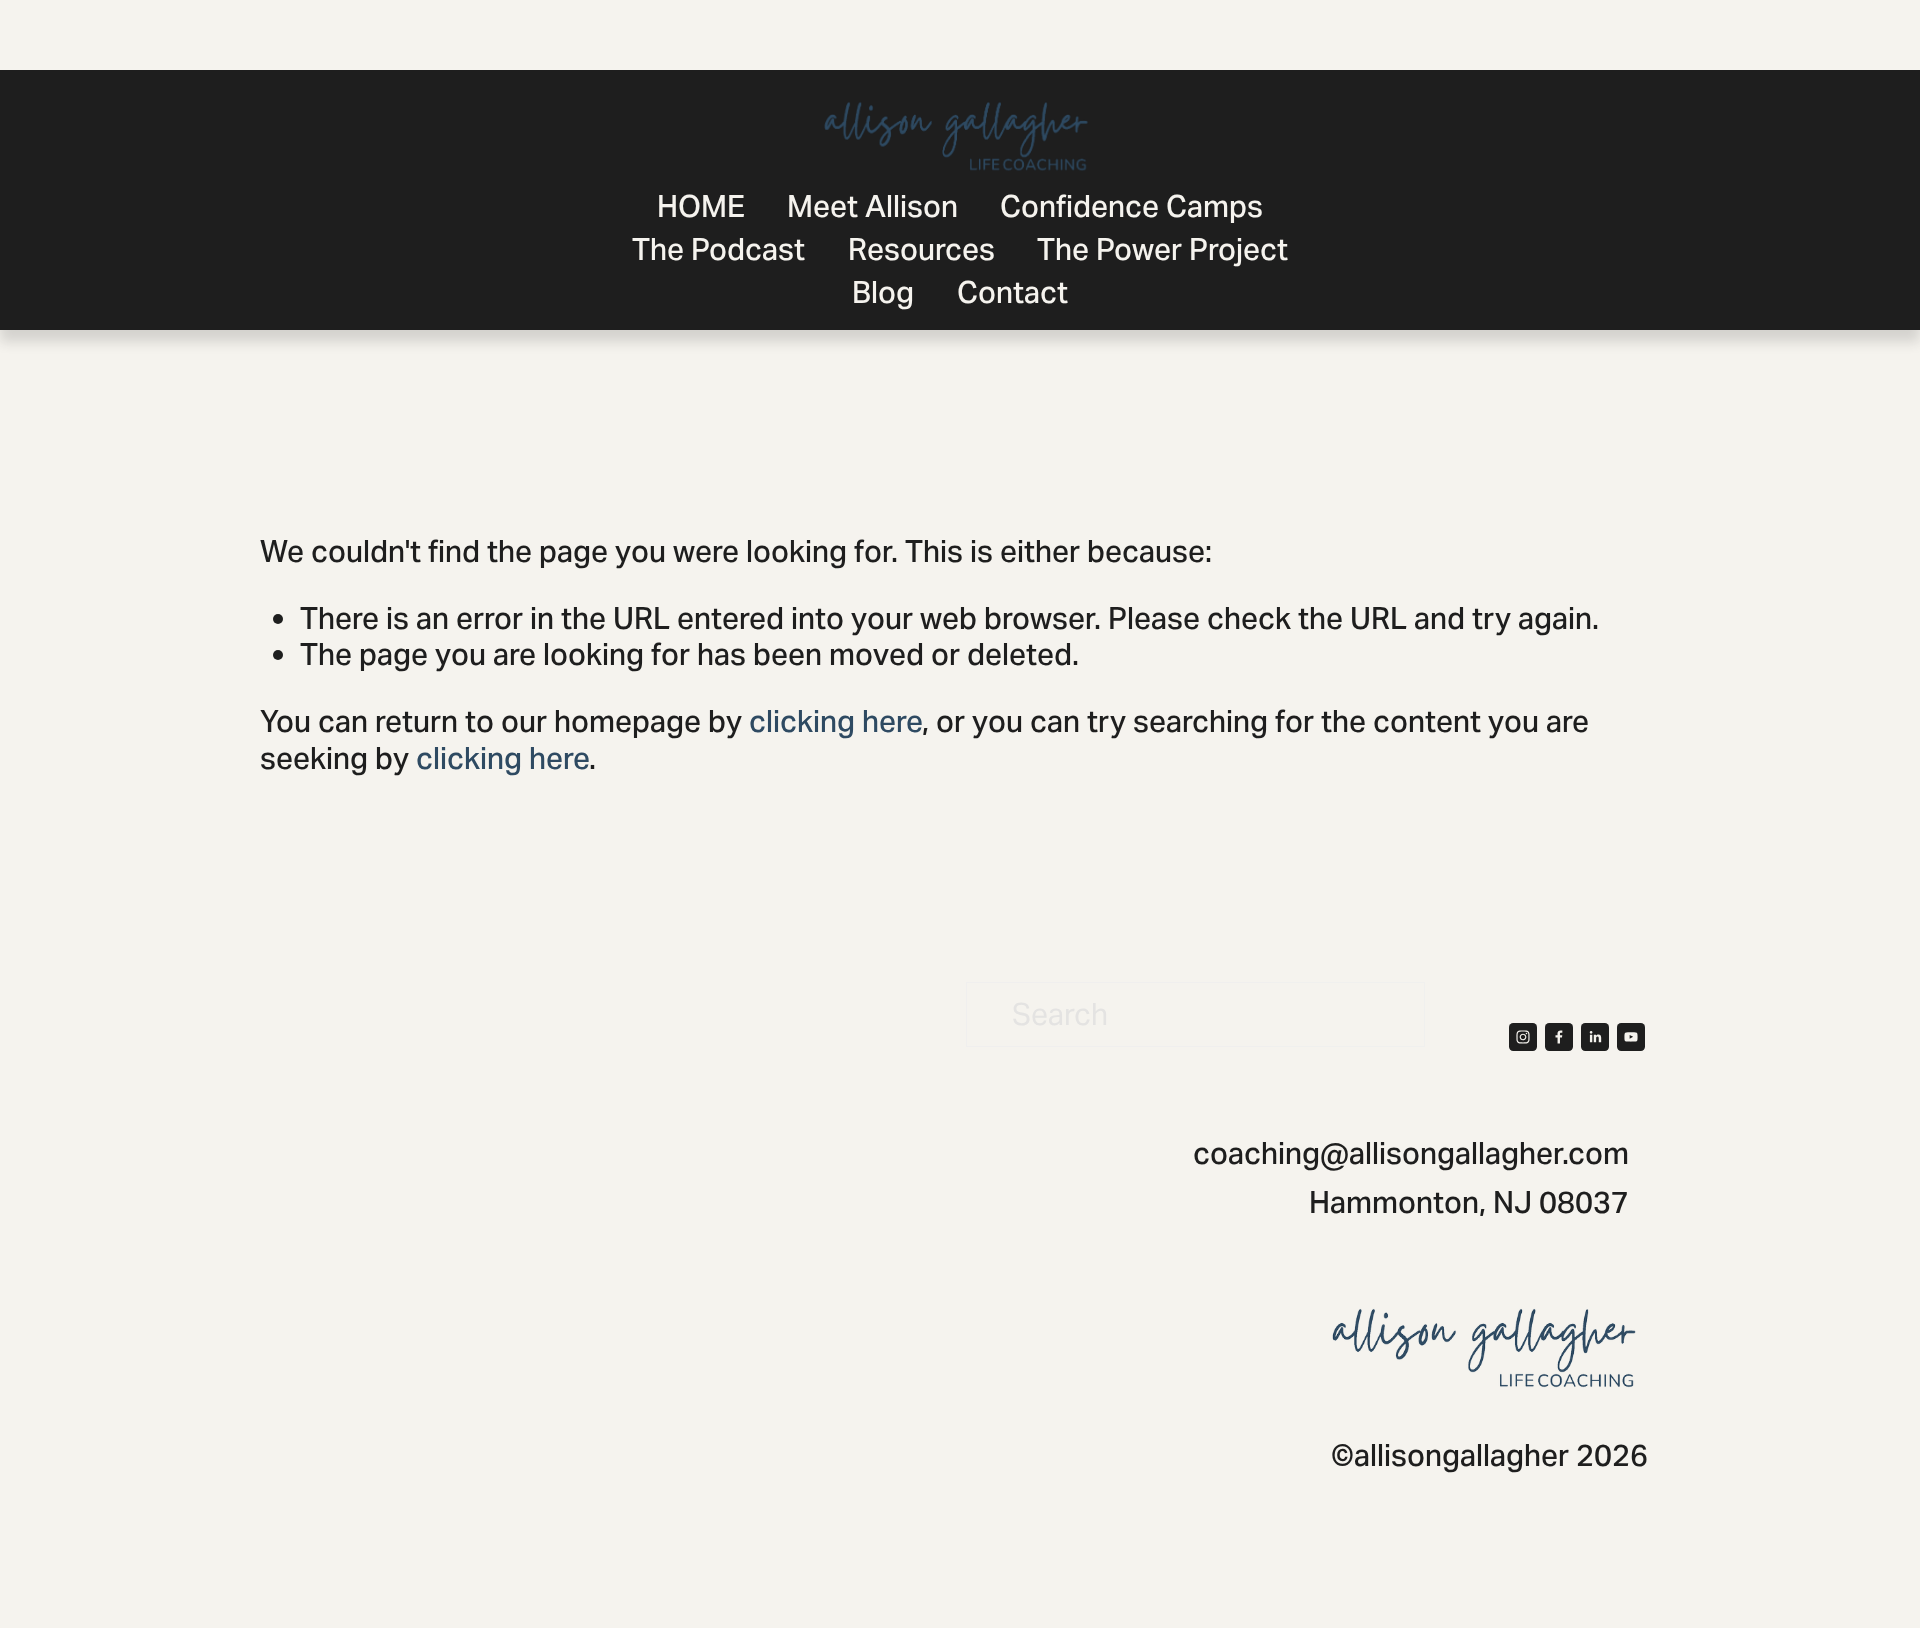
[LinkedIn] (1595, 1037)
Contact (1012, 292)
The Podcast (718, 249)
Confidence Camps (1131, 206)
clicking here (835, 721)
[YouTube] (1631, 1037)
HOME (701, 206)
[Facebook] (1559, 1037)
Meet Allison (872, 206)
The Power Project (1162, 249)
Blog (883, 292)
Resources (921, 249)
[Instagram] (1523, 1037)
